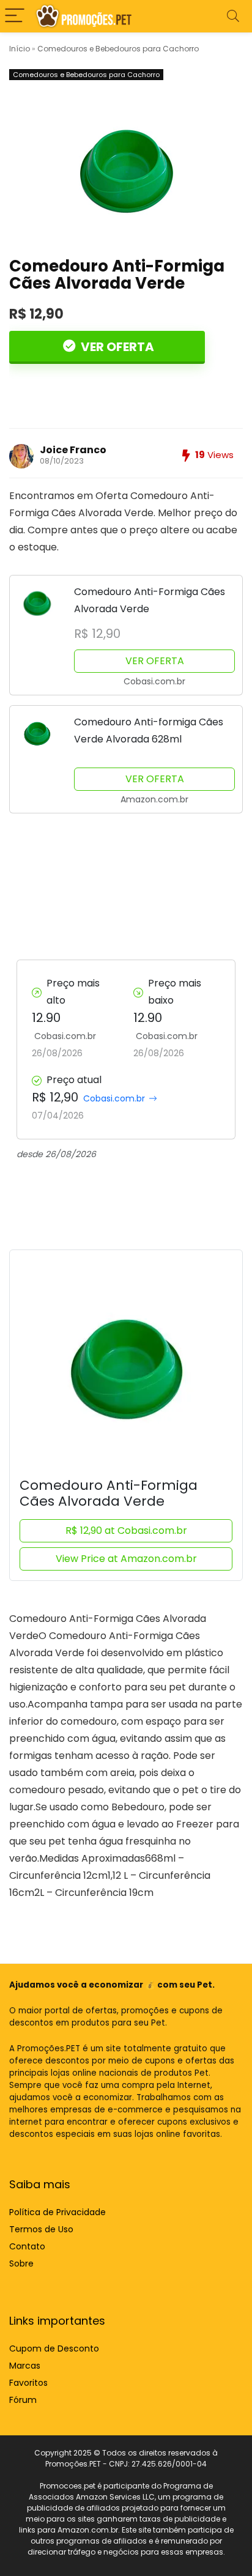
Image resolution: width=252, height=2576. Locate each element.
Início (20, 49)
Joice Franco (73, 450)
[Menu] (15, 16)
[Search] (233, 16)
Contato (27, 2246)
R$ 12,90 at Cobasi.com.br (126, 1530)
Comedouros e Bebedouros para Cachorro (118, 49)
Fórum (23, 2400)
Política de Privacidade (57, 2212)
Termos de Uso (41, 2229)
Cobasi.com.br (114, 1098)
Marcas (25, 2366)
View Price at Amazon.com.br (126, 1559)
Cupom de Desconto (54, 2348)
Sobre (21, 2263)
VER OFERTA (116, 347)
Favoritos (28, 2383)
